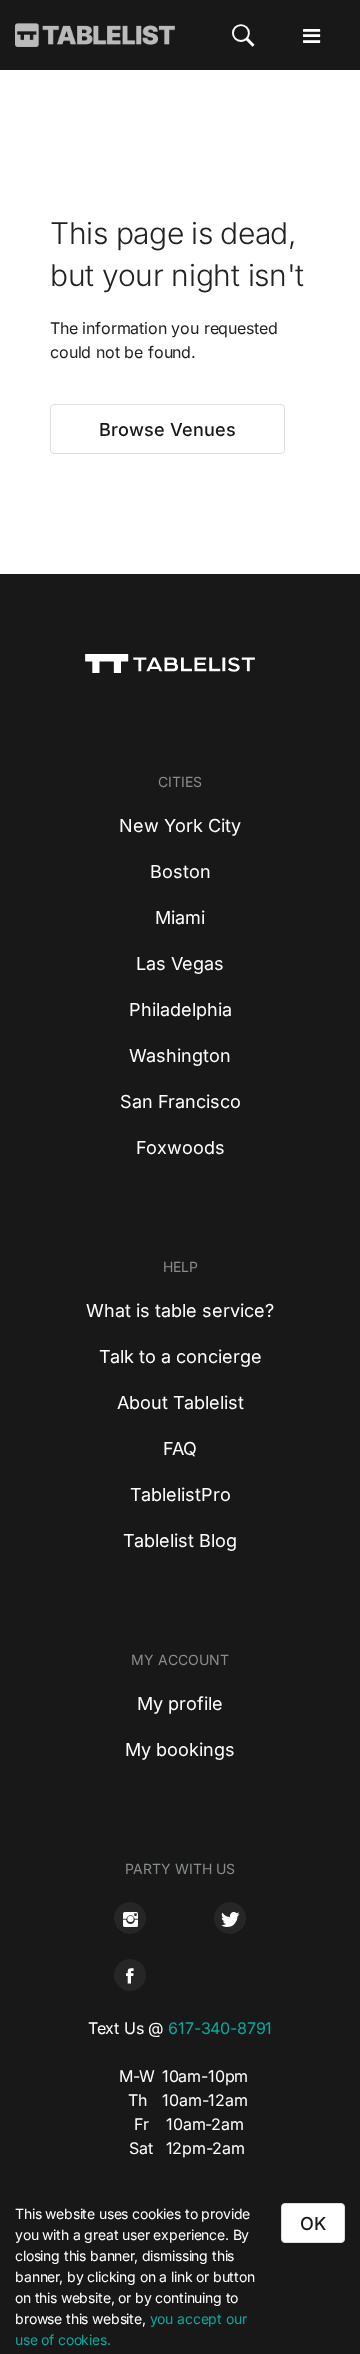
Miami (180, 917)
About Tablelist (180, 1402)
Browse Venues (167, 429)
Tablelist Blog (180, 1540)
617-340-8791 (220, 2028)
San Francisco (180, 1101)
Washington (180, 1055)
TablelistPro (180, 1494)
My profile (180, 1703)
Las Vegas (180, 963)
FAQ (180, 1448)
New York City (180, 825)
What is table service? (180, 1310)
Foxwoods (180, 1147)
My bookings (180, 1749)
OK (313, 2223)
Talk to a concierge (180, 1356)
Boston (180, 871)
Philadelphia (180, 1009)
